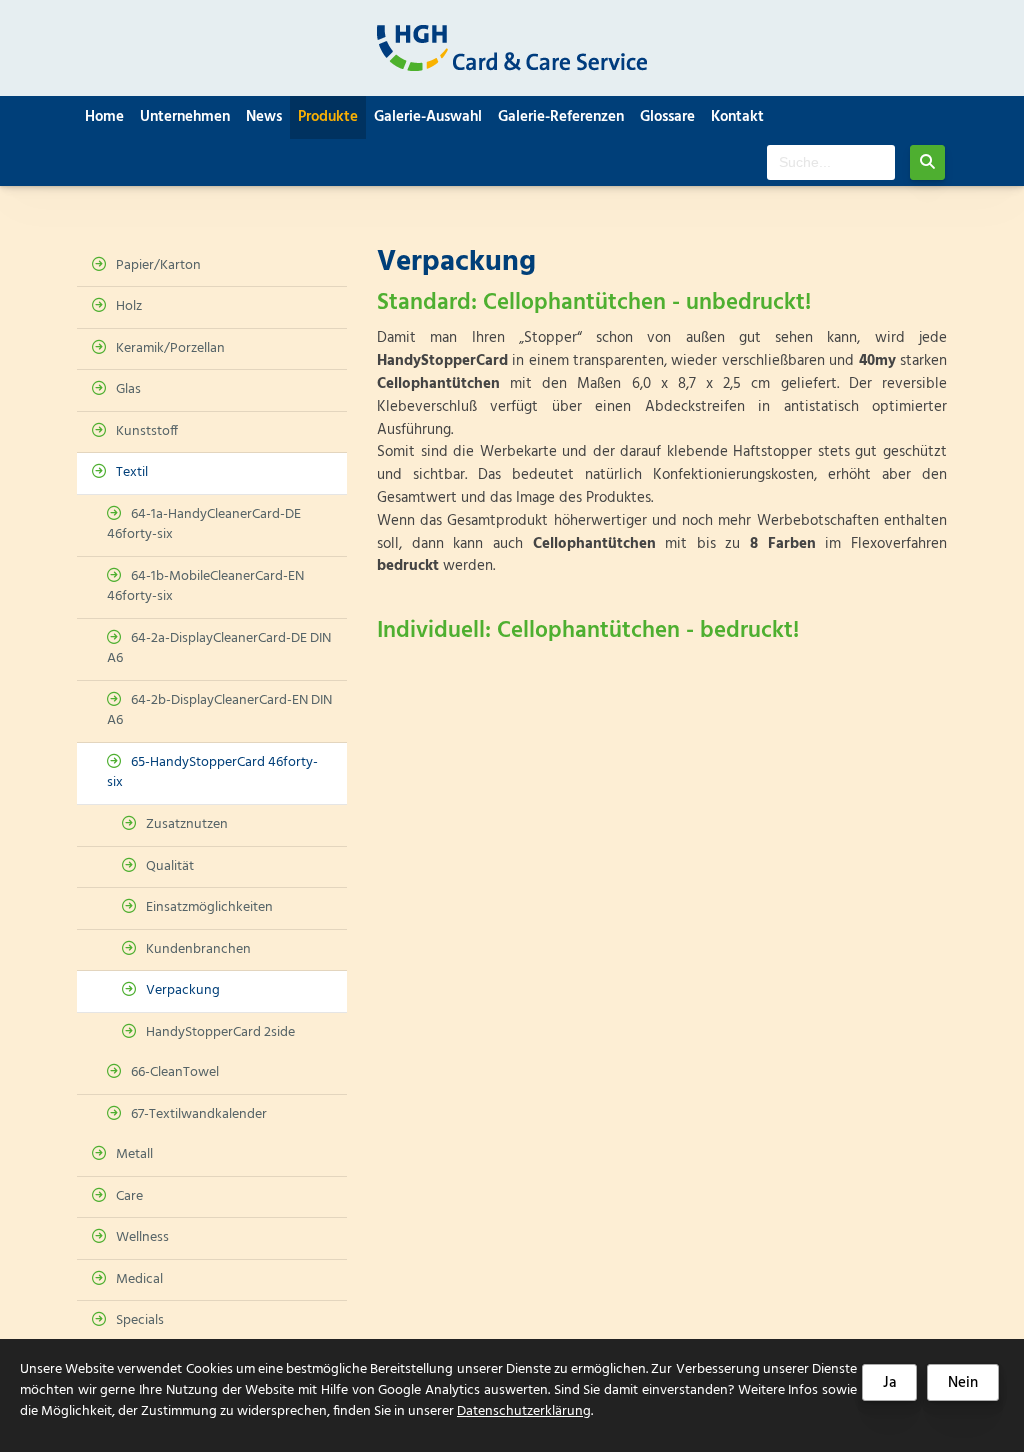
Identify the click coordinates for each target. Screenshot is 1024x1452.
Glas (128, 389)
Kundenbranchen (198, 949)
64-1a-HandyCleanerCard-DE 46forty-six (204, 525)
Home (104, 117)
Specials (140, 1320)
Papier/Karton (158, 265)
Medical (139, 1279)
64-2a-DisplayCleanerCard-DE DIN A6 (219, 649)
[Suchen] (927, 162)
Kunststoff (147, 431)
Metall (134, 1154)
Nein (963, 1383)
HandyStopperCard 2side (220, 1032)
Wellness (142, 1237)
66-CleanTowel (175, 1072)
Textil (132, 472)
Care (129, 1196)
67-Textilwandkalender (199, 1114)
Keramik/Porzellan (170, 348)
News (264, 117)
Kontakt (737, 117)
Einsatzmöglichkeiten (209, 907)
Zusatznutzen (187, 824)
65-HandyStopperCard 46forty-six (212, 773)
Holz (129, 306)
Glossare (667, 117)
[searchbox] (831, 162)
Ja (889, 1383)
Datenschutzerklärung (524, 1411)
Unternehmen (185, 117)
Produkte (328, 117)
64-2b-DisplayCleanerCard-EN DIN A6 (219, 711)
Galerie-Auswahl (428, 117)
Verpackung (183, 990)
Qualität (170, 866)
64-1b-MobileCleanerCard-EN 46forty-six (205, 587)
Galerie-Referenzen (561, 117)
